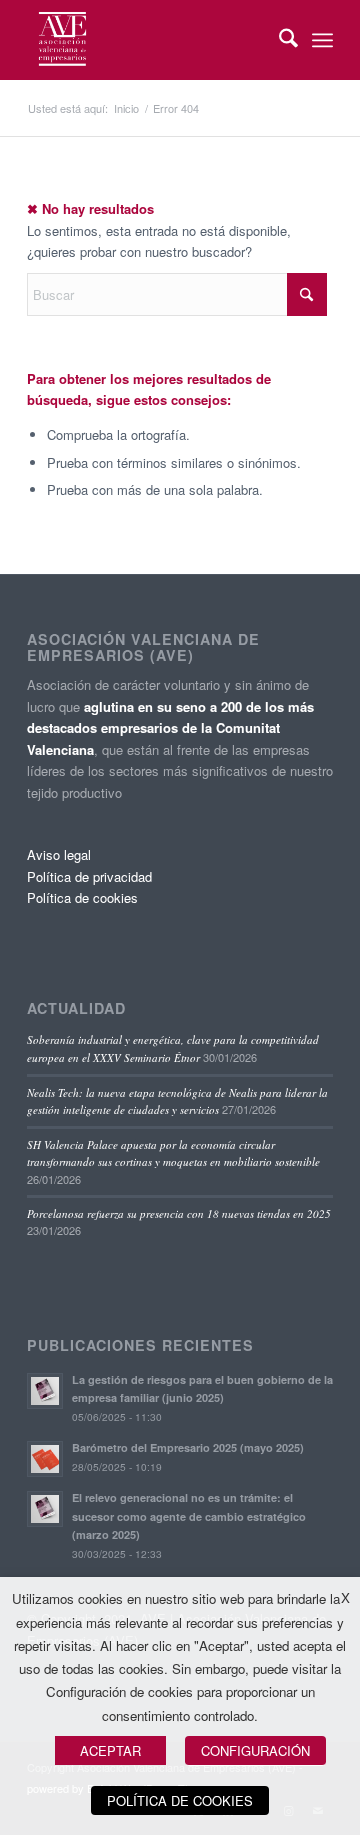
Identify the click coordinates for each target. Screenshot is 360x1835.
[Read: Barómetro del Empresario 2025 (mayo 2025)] (45, 1459)
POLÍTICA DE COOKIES (180, 1800)
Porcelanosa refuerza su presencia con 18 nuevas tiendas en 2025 (179, 1213)
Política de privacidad (89, 876)
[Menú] (322, 40)
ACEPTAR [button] (110, 1750)
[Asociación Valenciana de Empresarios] (149, 40)
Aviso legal (59, 854)
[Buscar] (278, 40)
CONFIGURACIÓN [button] (255, 1750)
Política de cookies (82, 897)
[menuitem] (278, 40)
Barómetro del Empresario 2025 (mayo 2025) (188, 1447)
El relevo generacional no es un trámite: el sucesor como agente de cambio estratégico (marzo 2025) (189, 1516)
